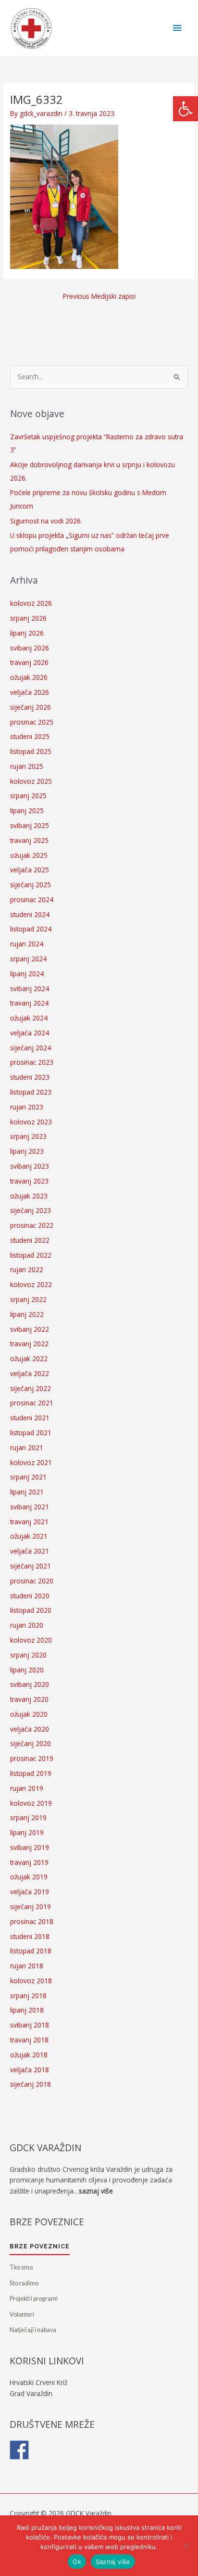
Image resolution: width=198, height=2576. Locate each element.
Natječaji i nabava (33, 2330)
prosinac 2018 (32, 1921)
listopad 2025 (31, 751)
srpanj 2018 (28, 1996)
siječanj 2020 (31, 1743)
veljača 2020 (30, 1729)
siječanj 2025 (31, 885)
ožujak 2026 (29, 677)
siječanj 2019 (31, 1906)
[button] (186, 109)
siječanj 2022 (31, 1388)
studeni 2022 (30, 1240)
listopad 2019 (31, 1773)
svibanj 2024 (30, 988)
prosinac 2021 (32, 1403)
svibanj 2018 (30, 2025)
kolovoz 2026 (31, 603)
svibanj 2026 (30, 648)
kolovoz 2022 (31, 1284)
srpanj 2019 (28, 1817)
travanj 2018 (29, 2040)
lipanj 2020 (27, 1670)
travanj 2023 (29, 1181)
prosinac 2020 (32, 1581)
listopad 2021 (31, 1433)
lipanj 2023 (27, 1151)
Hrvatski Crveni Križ (38, 2382)
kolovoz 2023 (31, 1122)
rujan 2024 (27, 944)
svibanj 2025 (30, 825)
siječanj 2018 (31, 2084)
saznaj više (96, 2191)
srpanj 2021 (28, 1477)
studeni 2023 (30, 1077)
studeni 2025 (30, 736)
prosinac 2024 (32, 899)
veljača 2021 (30, 1551)
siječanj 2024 (31, 1048)
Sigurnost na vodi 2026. (46, 521)
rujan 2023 (27, 1107)
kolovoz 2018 (31, 1981)
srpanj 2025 (28, 796)
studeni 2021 (30, 1418)
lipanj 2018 (27, 2010)
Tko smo (21, 2267)
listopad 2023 (31, 1092)
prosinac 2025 (32, 722)
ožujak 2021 (29, 1536)
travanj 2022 (29, 1344)
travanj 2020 (29, 1699)
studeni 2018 (30, 1936)
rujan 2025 (27, 766)
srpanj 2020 (28, 1655)
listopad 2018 (31, 1951)
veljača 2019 (30, 1892)
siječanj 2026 (31, 707)
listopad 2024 (31, 929)
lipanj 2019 (27, 1832)
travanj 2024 (29, 1003)
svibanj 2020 (30, 1684)
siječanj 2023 (31, 1210)
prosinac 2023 (32, 1062)
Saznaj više (113, 2562)
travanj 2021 (29, 1522)
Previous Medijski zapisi (99, 296)
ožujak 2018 (29, 2055)
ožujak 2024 (29, 1018)
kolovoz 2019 (31, 1803)
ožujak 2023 (29, 1196)
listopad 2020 (31, 1610)
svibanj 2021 (30, 1507)
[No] (186, 2546)
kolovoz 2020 (31, 1640)
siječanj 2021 (31, 1566)
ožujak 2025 (29, 855)
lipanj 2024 (27, 974)
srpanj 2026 (28, 618)
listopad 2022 (31, 1255)
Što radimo (24, 2283)
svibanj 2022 (30, 1329)
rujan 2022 (27, 1269)
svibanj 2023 (30, 1166)
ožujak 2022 (29, 1358)
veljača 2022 (30, 1373)
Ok (77, 2562)
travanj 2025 (29, 840)
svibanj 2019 (30, 1847)
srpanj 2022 (28, 1299)
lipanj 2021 (27, 1492)
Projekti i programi (34, 2299)
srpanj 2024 (28, 959)
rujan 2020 (27, 1625)
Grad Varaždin (31, 2393)
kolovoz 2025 (31, 781)
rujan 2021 (27, 1447)
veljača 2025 (30, 870)
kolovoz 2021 (31, 1462)
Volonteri (22, 2315)
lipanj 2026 (27, 633)
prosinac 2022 (32, 1225)
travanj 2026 (29, 662)
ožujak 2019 (29, 1877)
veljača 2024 (30, 1033)
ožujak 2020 (29, 1714)
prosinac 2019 (32, 1758)
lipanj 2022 (27, 1314)
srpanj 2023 (28, 1136)
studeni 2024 (30, 914)
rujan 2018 (27, 1966)
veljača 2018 (30, 2070)
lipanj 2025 (27, 810)
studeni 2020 (30, 1596)
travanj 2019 (29, 1862)
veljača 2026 (30, 692)
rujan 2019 (27, 1788)
